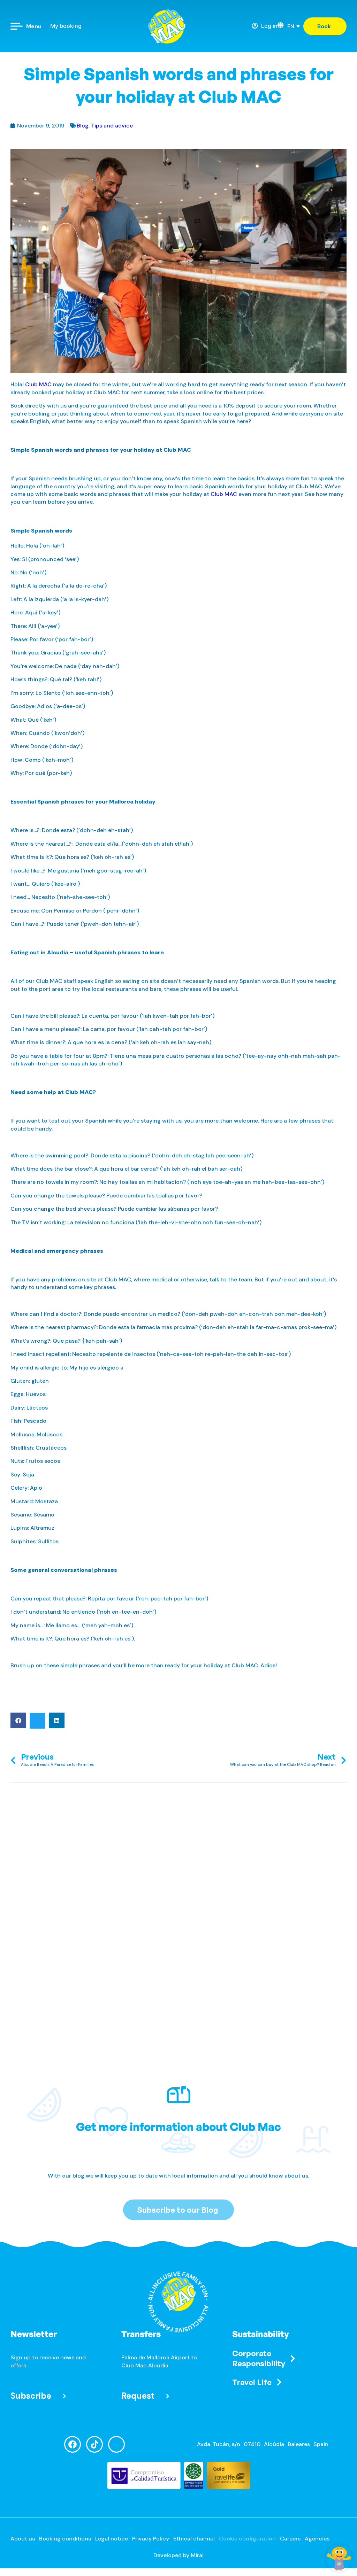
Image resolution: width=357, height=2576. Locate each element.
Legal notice (112, 2539)
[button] (18, 1720)
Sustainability (261, 2334)
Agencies (317, 2539)
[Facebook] (73, 2444)
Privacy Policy (151, 2539)
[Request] (168, 2396)
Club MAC (38, 384)
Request (138, 2396)
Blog (83, 126)
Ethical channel (194, 2539)
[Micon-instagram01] (116, 2444)
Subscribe (31, 2396)
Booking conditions (65, 2539)
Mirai (197, 2555)
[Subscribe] (64, 2396)
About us (23, 2539)
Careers (290, 2539)
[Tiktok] (94, 2444)
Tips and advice (112, 126)
